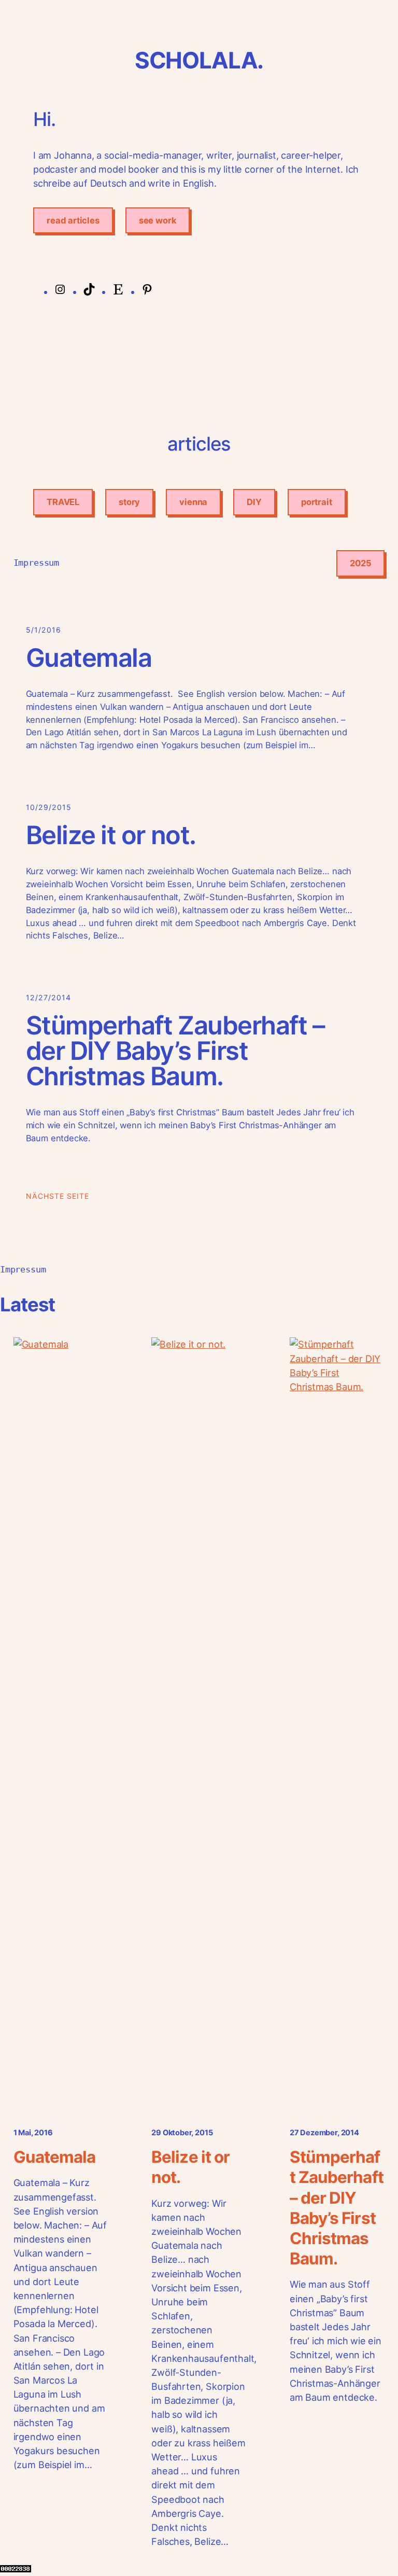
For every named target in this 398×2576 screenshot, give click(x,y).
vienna (193, 502)
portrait (317, 502)
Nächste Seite (58, 1196)
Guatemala (89, 658)
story (129, 502)
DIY (254, 502)
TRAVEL (63, 502)
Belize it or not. (111, 836)
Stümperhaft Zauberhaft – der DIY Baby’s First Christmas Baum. (175, 1051)
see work (158, 220)
